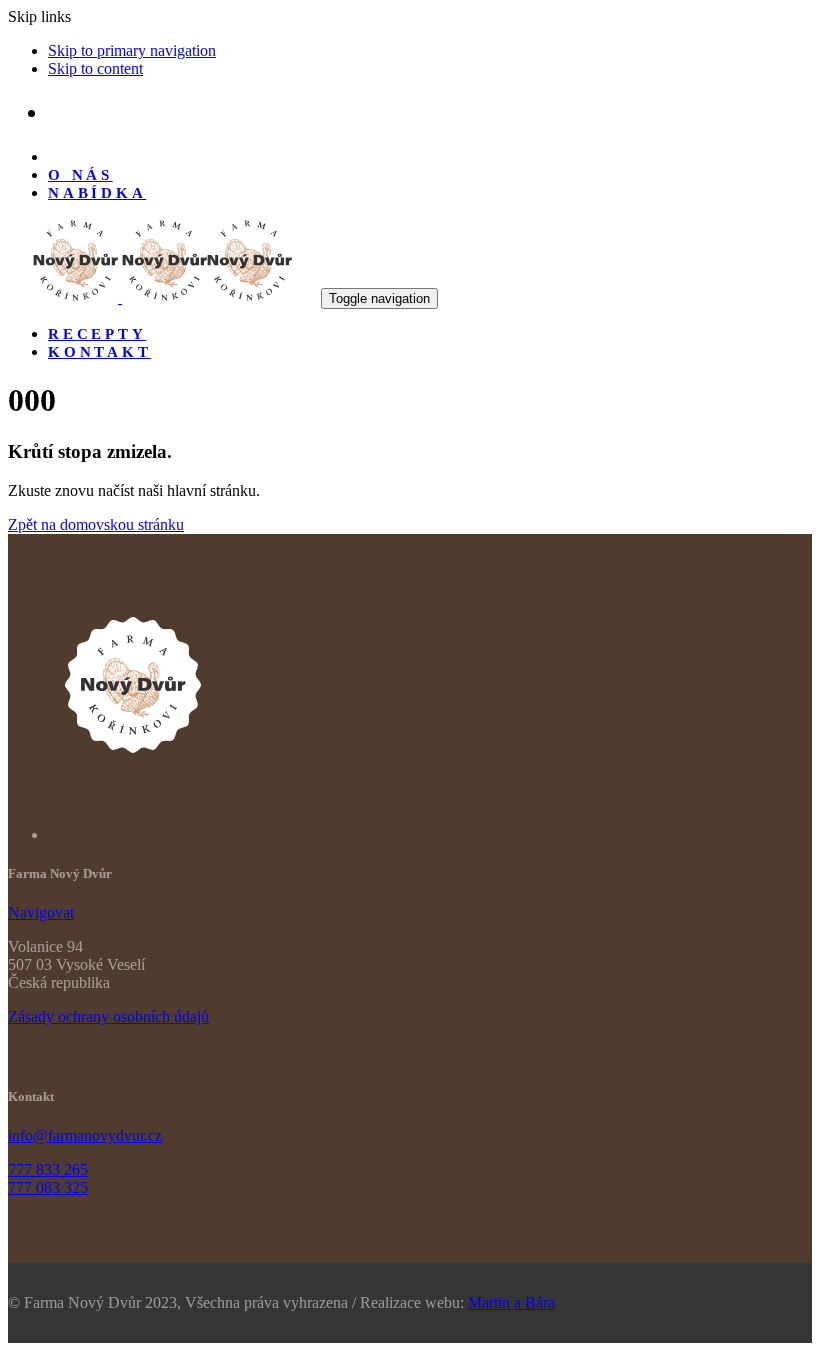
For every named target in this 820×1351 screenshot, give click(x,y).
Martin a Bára (511, 1302)
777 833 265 (48, 1169)
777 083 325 (48, 1187)
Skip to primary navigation (132, 50)
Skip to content (95, 68)
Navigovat (41, 912)
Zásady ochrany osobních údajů (108, 1016)
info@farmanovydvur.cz (85, 1135)
